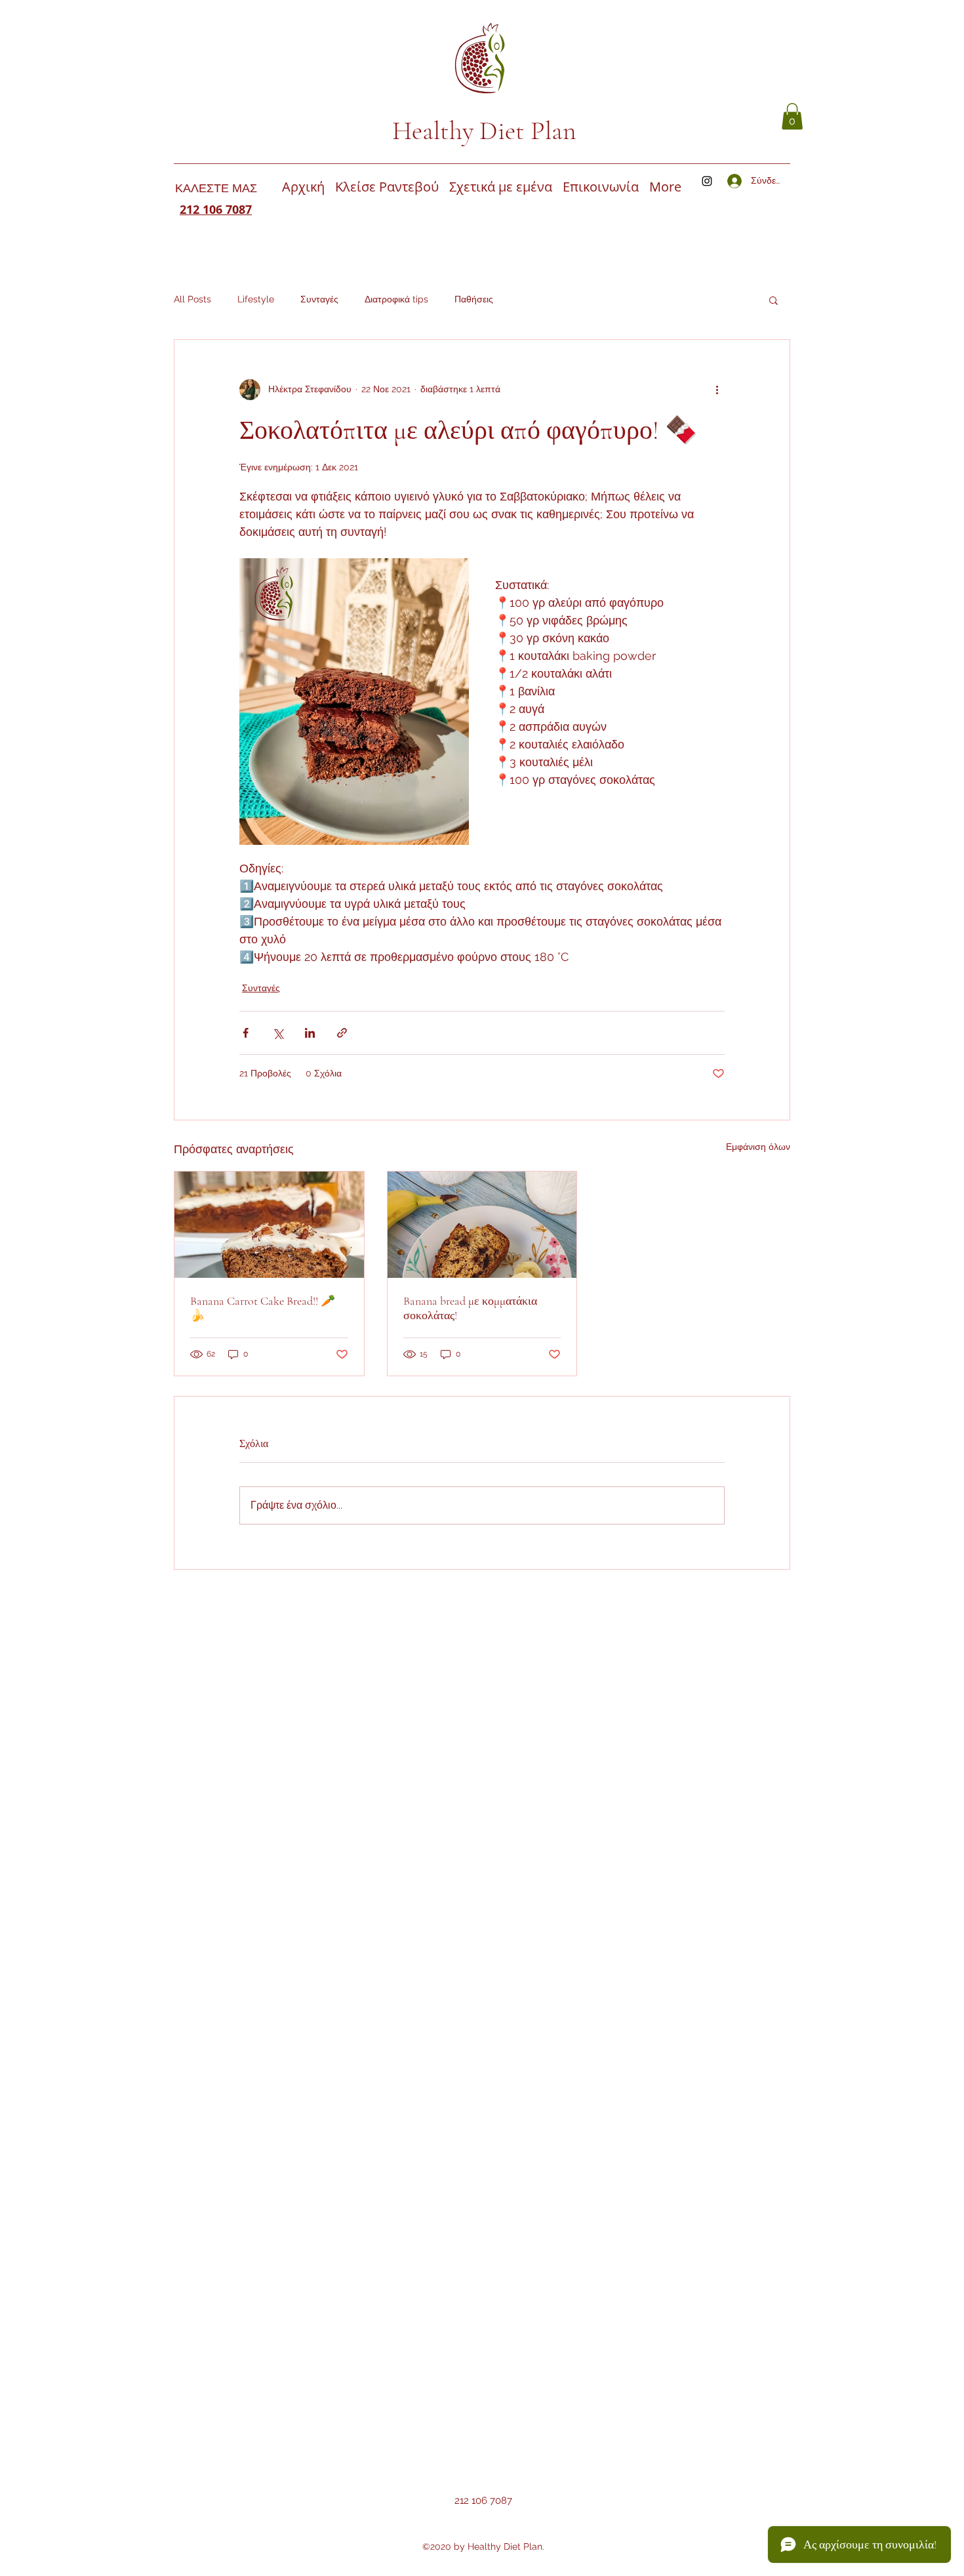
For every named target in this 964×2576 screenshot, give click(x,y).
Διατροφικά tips (396, 299)
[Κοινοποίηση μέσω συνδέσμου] (342, 1033)
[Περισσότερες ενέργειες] (717, 390)
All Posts (192, 299)
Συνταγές (319, 299)
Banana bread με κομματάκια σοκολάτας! (470, 1308)
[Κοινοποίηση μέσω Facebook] (246, 1033)
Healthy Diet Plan (484, 131)
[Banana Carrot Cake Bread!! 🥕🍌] (269, 1225)
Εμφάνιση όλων (758, 1147)
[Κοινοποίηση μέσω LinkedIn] (310, 1033)
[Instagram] (707, 181)
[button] (792, 116)
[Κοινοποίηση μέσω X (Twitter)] (278, 1033)
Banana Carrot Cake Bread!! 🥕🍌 (263, 1308)
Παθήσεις (474, 299)
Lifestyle (256, 299)
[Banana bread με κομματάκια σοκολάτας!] (482, 1225)
